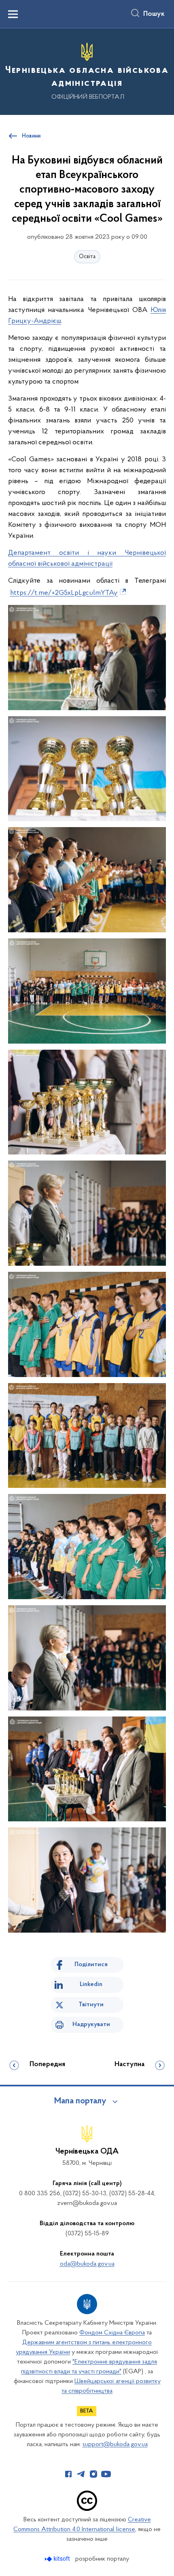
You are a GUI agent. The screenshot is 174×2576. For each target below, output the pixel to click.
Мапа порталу (80, 2101)
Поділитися (91, 1965)
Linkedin (91, 1984)
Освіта (87, 257)
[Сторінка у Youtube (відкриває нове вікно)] (106, 2474)
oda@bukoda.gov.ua (87, 2264)
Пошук (154, 14)
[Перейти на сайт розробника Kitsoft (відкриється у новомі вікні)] (58, 2559)
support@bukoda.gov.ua (115, 2444)
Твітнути (91, 2005)
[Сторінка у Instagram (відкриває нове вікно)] (93, 2474)
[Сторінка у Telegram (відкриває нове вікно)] (81, 2474)
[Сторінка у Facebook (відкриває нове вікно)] (68, 2474)
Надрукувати (91, 2024)
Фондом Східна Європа (112, 2333)
